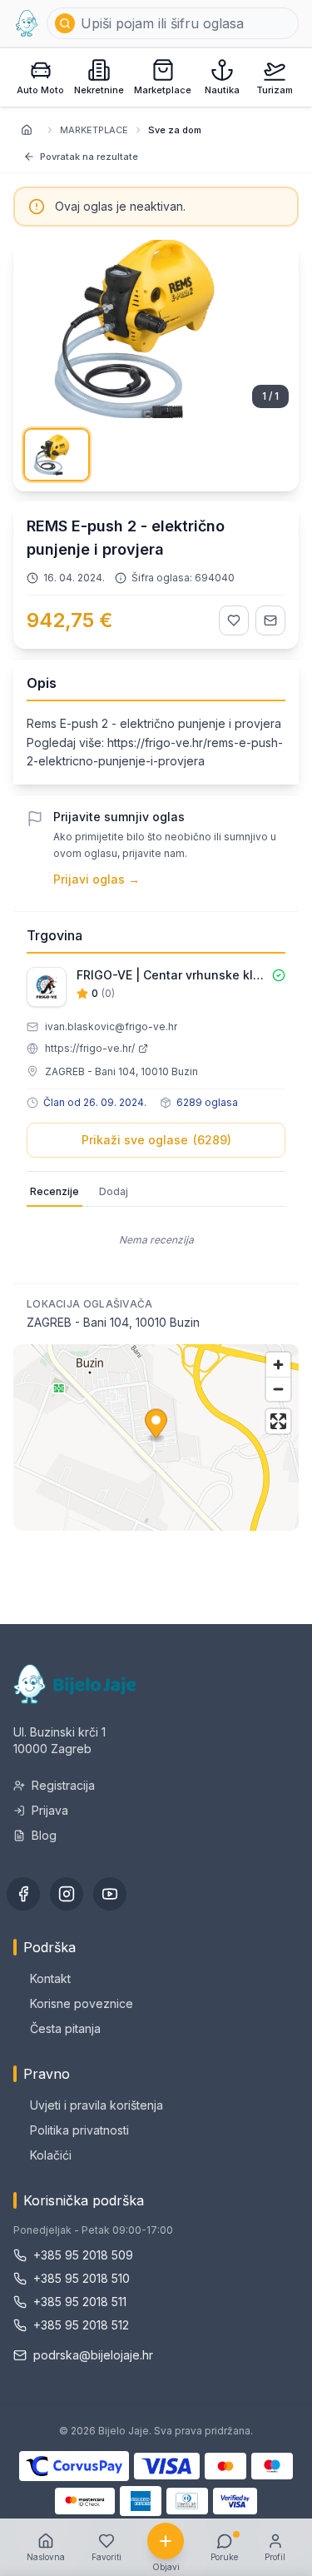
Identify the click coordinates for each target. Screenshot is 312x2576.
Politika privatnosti (79, 2130)
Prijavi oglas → (97, 879)
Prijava (50, 1810)
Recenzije (54, 1191)
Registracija (63, 1785)
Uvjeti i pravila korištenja (97, 2105)
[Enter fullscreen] (278, 1421)
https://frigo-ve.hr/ (90, 1048)
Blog (44, 1835)
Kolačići (51, 2155)
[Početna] (27, 23)
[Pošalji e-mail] (270, 620)
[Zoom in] (278, 1365)
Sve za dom (175, 130)
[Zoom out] (278, 1389)
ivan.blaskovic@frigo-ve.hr (111, 1026)
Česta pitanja (65, 2028)
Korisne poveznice (82, 2003)
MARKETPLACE (94, 130)
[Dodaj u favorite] (234, 620)
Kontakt (50, 1978)
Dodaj (114, 1191)
